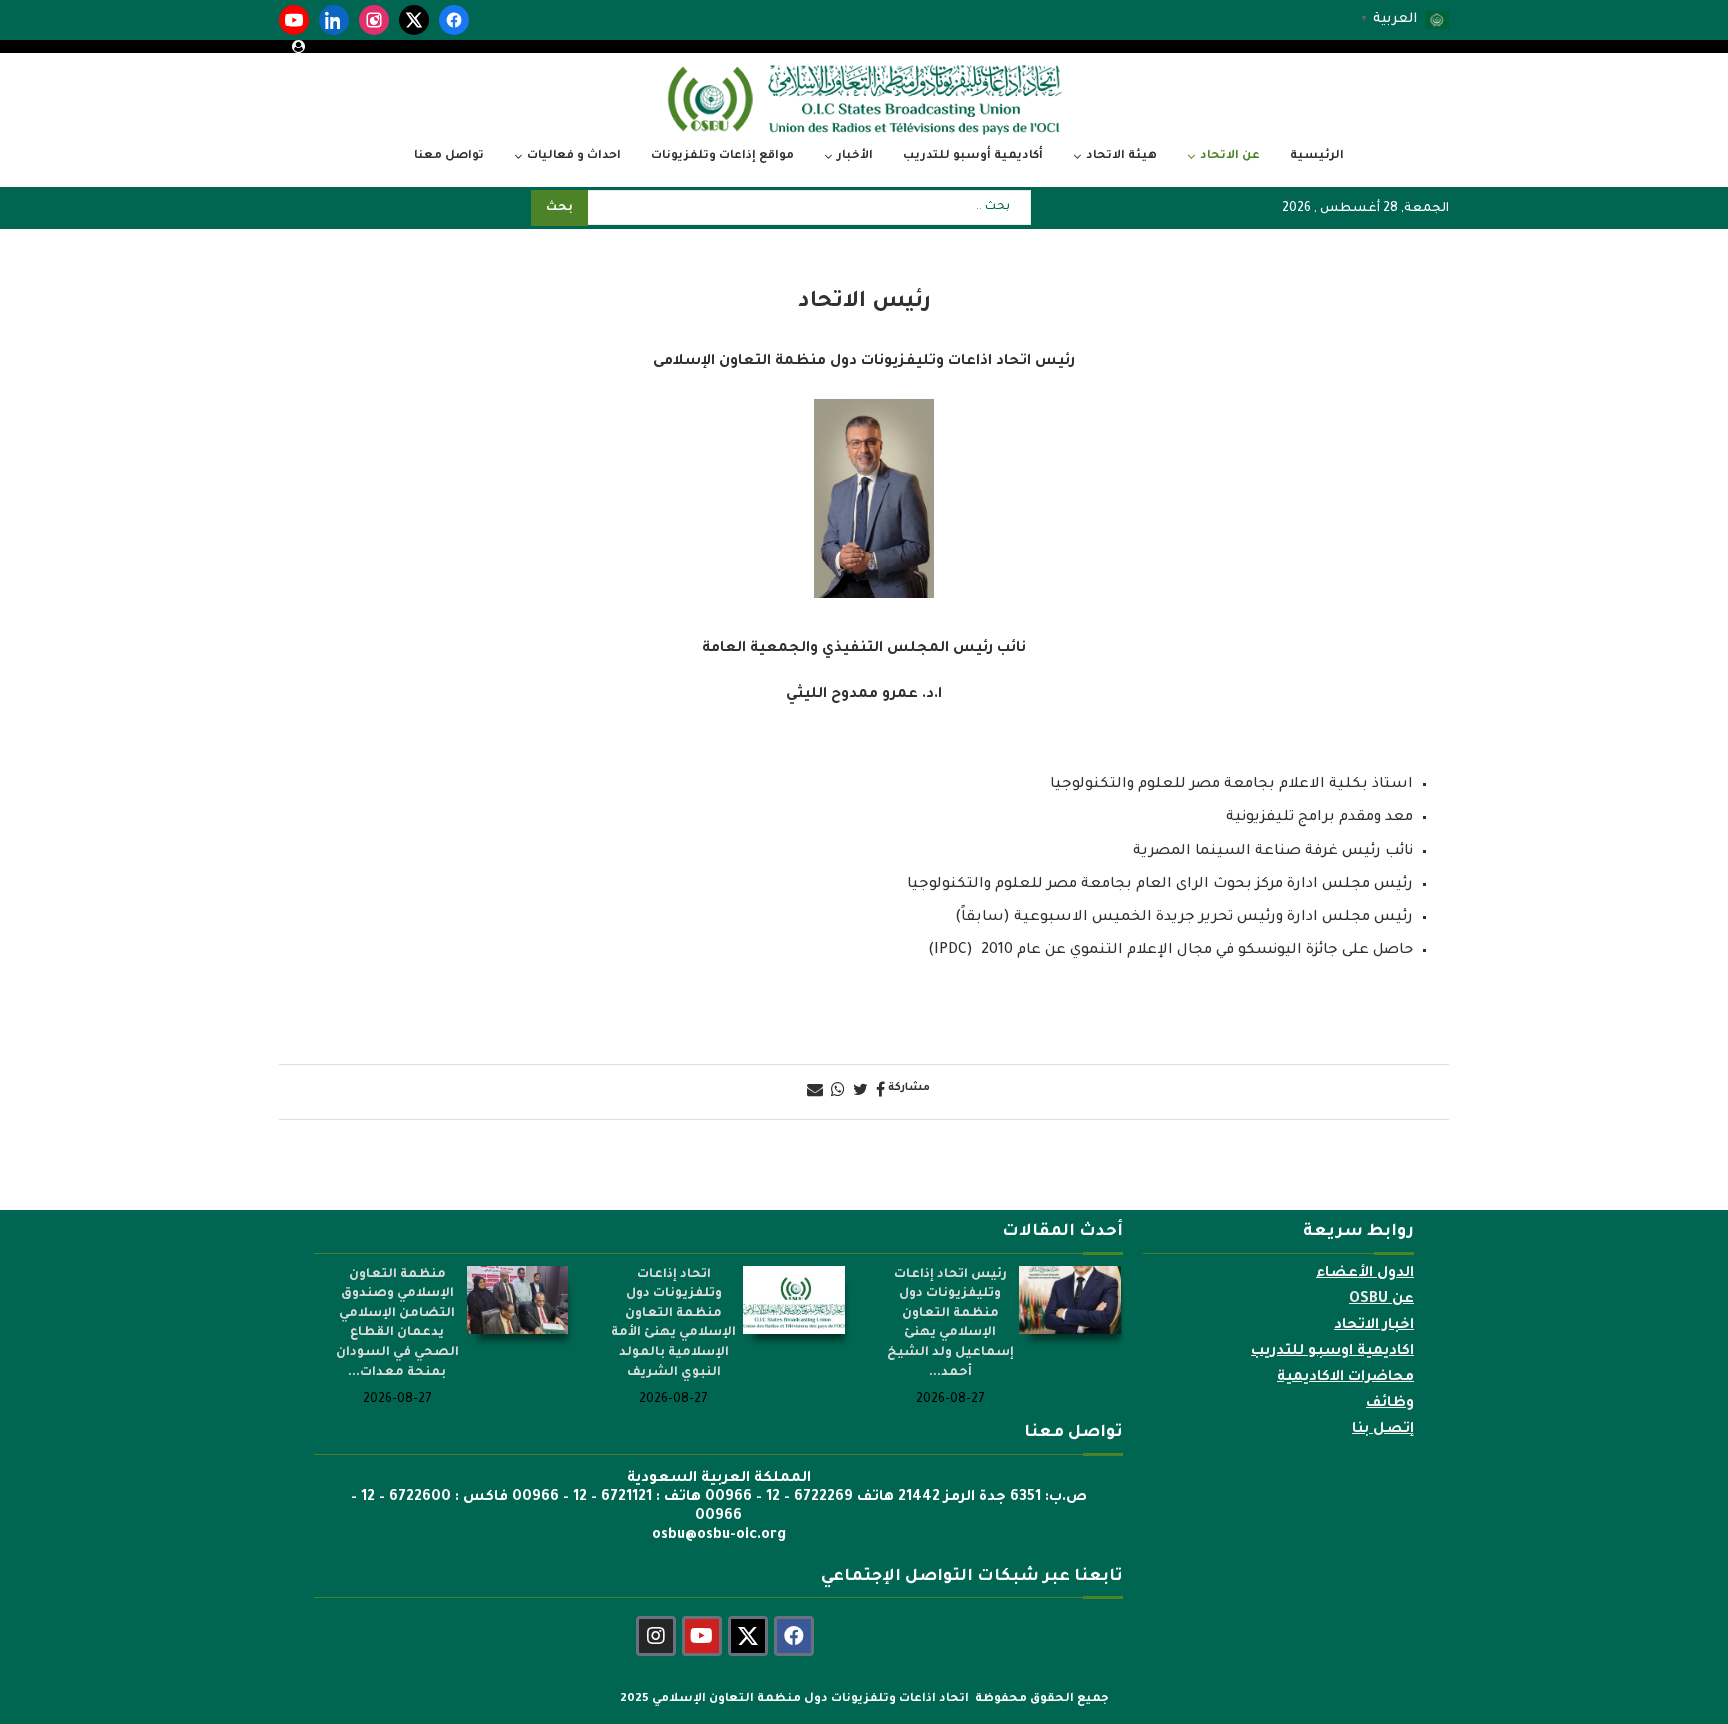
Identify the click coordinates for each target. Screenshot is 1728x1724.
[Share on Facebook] (880, 1092)
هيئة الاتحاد (1121, 156)
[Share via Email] (815, 1092)
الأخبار (855, 156)
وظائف (1390, 1404)
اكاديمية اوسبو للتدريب (1332, 1352)
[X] (414, 20)
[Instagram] (374, 20)
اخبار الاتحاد (1374, 1326)
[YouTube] (294, 20)
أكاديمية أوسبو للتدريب (973, 156)
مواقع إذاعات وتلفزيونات (722, 156)
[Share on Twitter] (860, 1092)
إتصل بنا (1383, 1430)
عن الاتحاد (1230, 156)
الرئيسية (1317, 156)
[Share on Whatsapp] (838, 1092)
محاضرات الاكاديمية (1345, 1378)
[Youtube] (702, 1636)
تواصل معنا (449, 156)
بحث (559, 208)
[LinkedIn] (334, 20)
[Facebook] (454, 20)
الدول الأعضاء (1365, 1274)
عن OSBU (1381, 1300)
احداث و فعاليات (574, 156)
